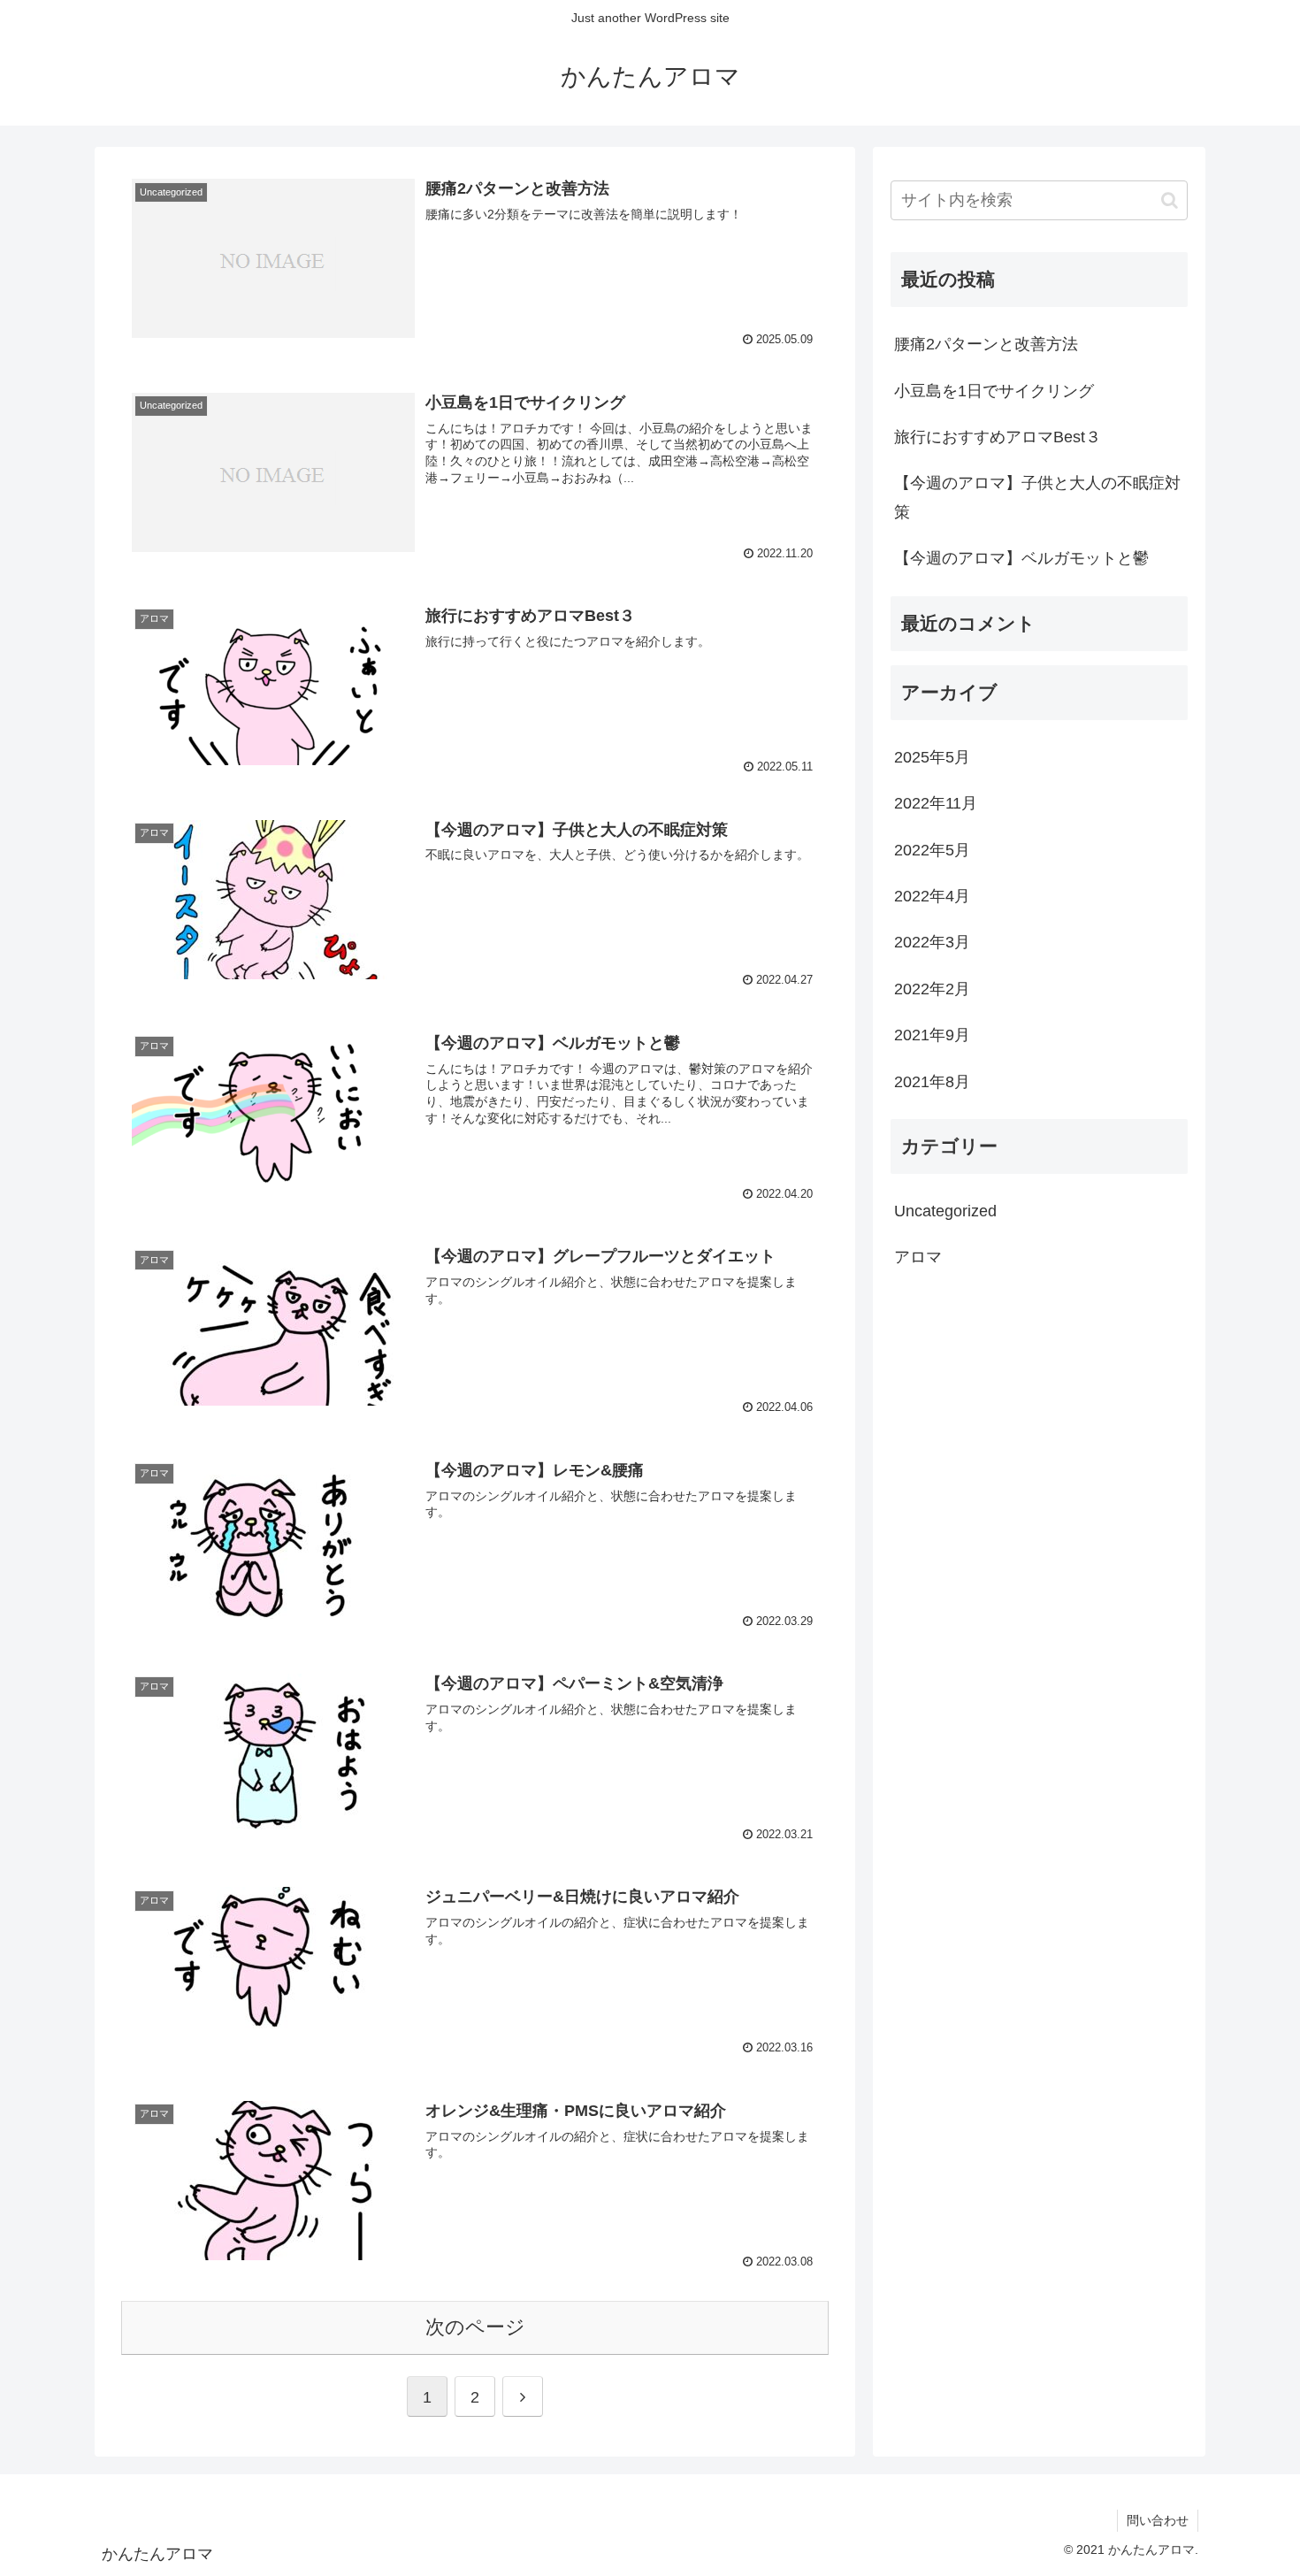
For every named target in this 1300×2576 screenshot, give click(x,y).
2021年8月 (932, 1081)
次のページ (475, 2327)
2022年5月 (932, 849)
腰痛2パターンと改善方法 (986, 344)
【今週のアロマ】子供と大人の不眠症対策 (1037, 497)
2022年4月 (932, 896)
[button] (1170, 200)
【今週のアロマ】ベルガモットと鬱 (1021, 558)
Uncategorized (945, 1210)
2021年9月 (932, 1035)
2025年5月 (932, 756)
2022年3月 (932, 942)
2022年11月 (936, 803)
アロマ (918, 1257)
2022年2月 (932, 988)
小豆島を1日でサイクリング (994, 391)
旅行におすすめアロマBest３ (998, 437)
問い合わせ (1158, 2520)
